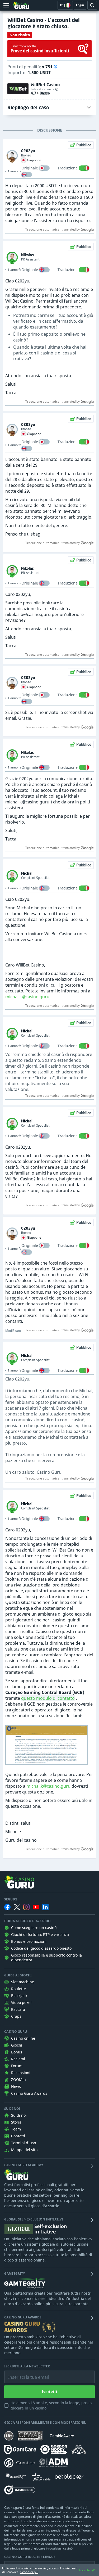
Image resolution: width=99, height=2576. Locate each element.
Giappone (34, 160)
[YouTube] (36, 1907)
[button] (55, 67)
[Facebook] (7, 1907)
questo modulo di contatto (48, 1698)
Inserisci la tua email (25, 2373)
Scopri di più (29, 2572)
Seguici (11, 1899)
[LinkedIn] (45, 1907)
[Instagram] (26, 1907)
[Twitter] (17, 1907)
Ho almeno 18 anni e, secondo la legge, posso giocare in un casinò (51, 2405)
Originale (30, 168)
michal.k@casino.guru (27, 997)
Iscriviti (50, 2392)
